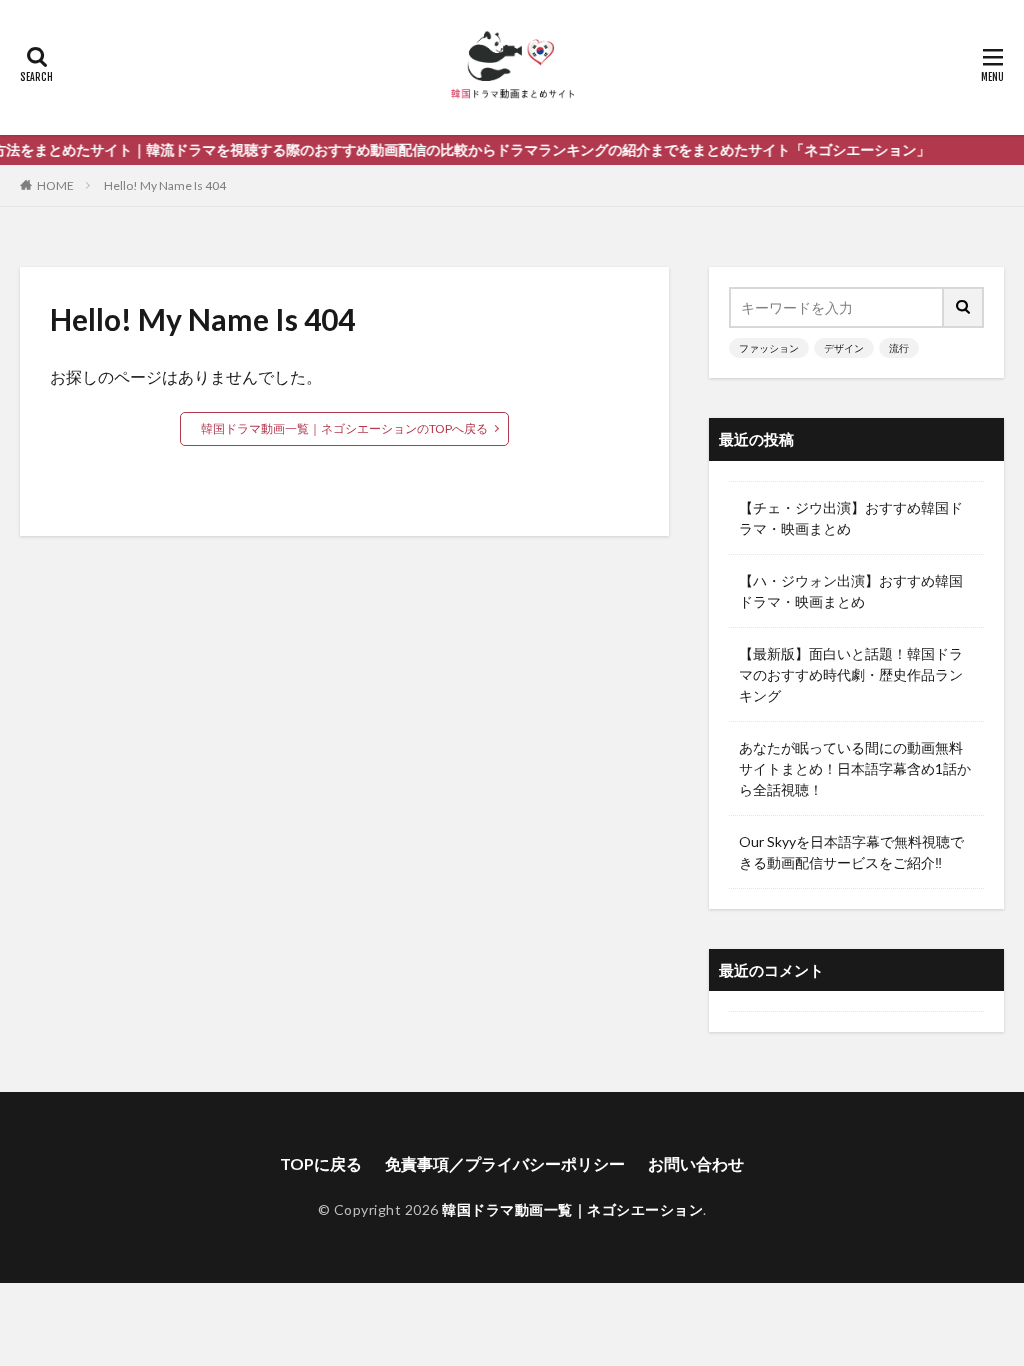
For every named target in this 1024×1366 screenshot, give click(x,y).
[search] (964, 307)
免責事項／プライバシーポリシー (505, 1163)
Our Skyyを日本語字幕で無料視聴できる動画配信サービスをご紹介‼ (851, 852)
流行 (899, 348)
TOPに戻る (321, 1163)
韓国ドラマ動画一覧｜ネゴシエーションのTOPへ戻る (344, 428)
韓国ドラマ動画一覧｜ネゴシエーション (572, 1209)
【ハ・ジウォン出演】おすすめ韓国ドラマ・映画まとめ (851, 591)
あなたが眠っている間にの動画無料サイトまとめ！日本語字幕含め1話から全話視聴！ (855, 768)
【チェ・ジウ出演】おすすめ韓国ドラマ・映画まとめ (851, 518)
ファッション (769, 348)
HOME (55, 185)
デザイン (844, 348)
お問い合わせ (696, 1163)
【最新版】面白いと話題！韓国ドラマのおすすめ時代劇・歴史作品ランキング (851, 674)
